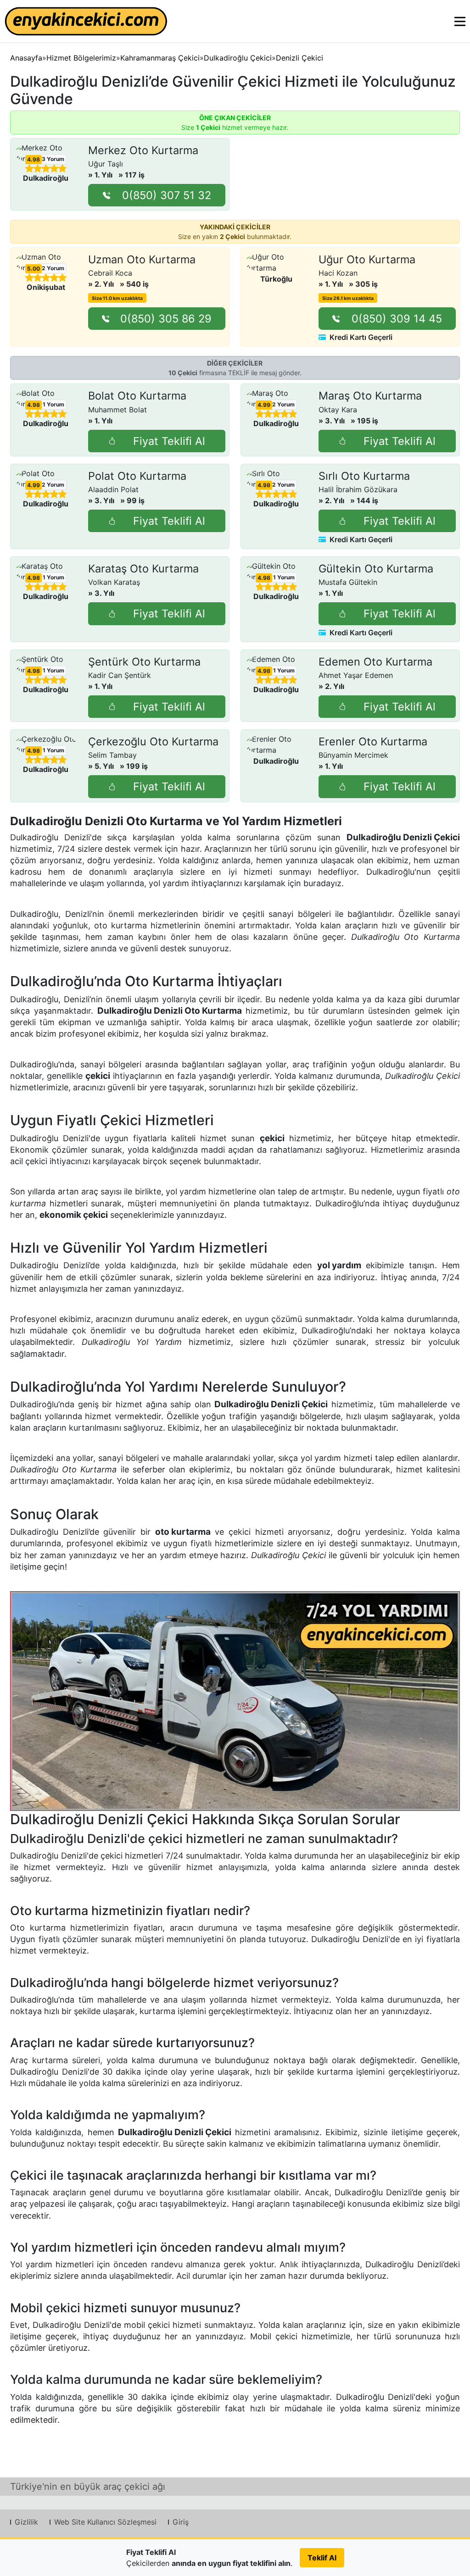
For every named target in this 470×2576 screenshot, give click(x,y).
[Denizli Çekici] (235, 1701)
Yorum (53, 159)
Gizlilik (26, 2522)
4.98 (34, 160)
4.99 (264, 405)
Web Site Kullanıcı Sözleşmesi (105, 2522)
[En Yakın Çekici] (86, 21)
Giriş (181, 2522)
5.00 (34, 269)
